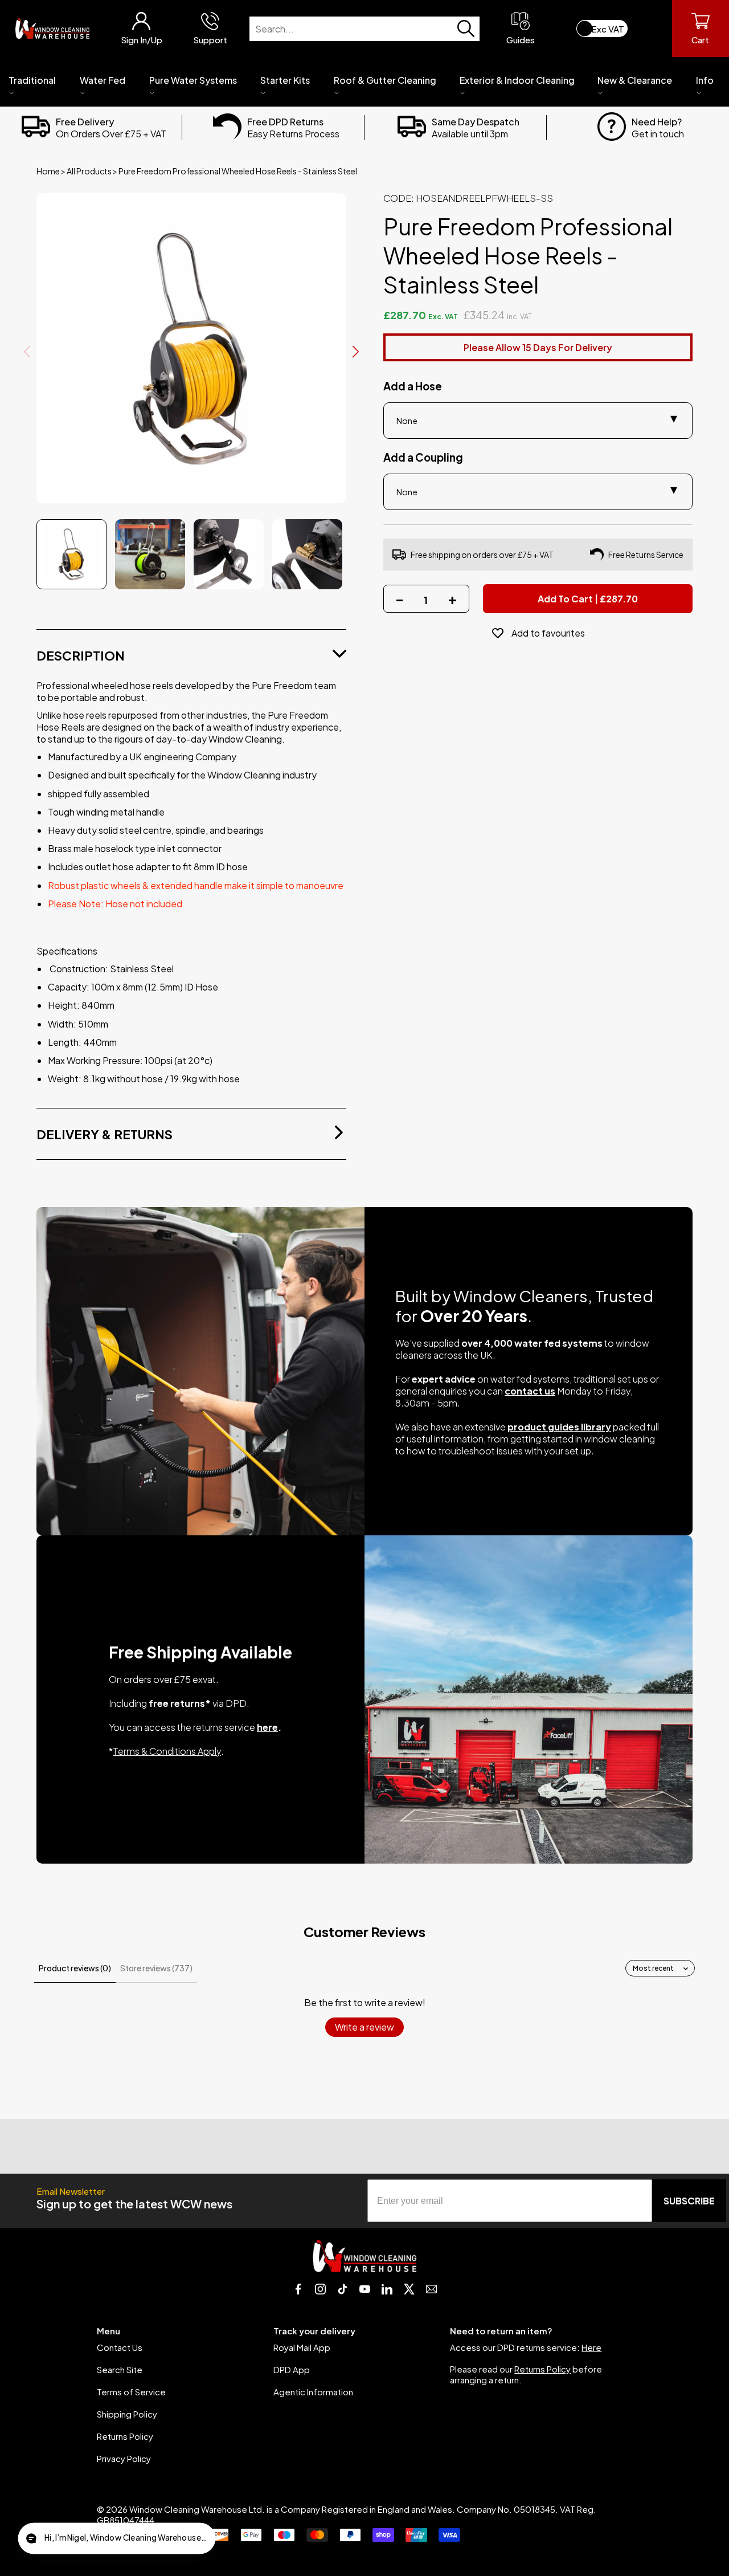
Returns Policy (125, 2436)
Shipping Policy (127, 2414)
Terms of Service (131, 2392)
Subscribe (689, 2201)
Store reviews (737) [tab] (156, 1968)
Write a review (364, 2027)
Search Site (120, 2369)
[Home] (52, 28)
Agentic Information (313, 2392)
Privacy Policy (124, 2458)
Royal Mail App (302, 2347)
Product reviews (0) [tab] (75, 1968)
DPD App (292, 2369)
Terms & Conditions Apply (167, 1751)
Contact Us (120, 2347)
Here (591, 2347)
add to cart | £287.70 (588, 599)
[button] (116, 2539)
